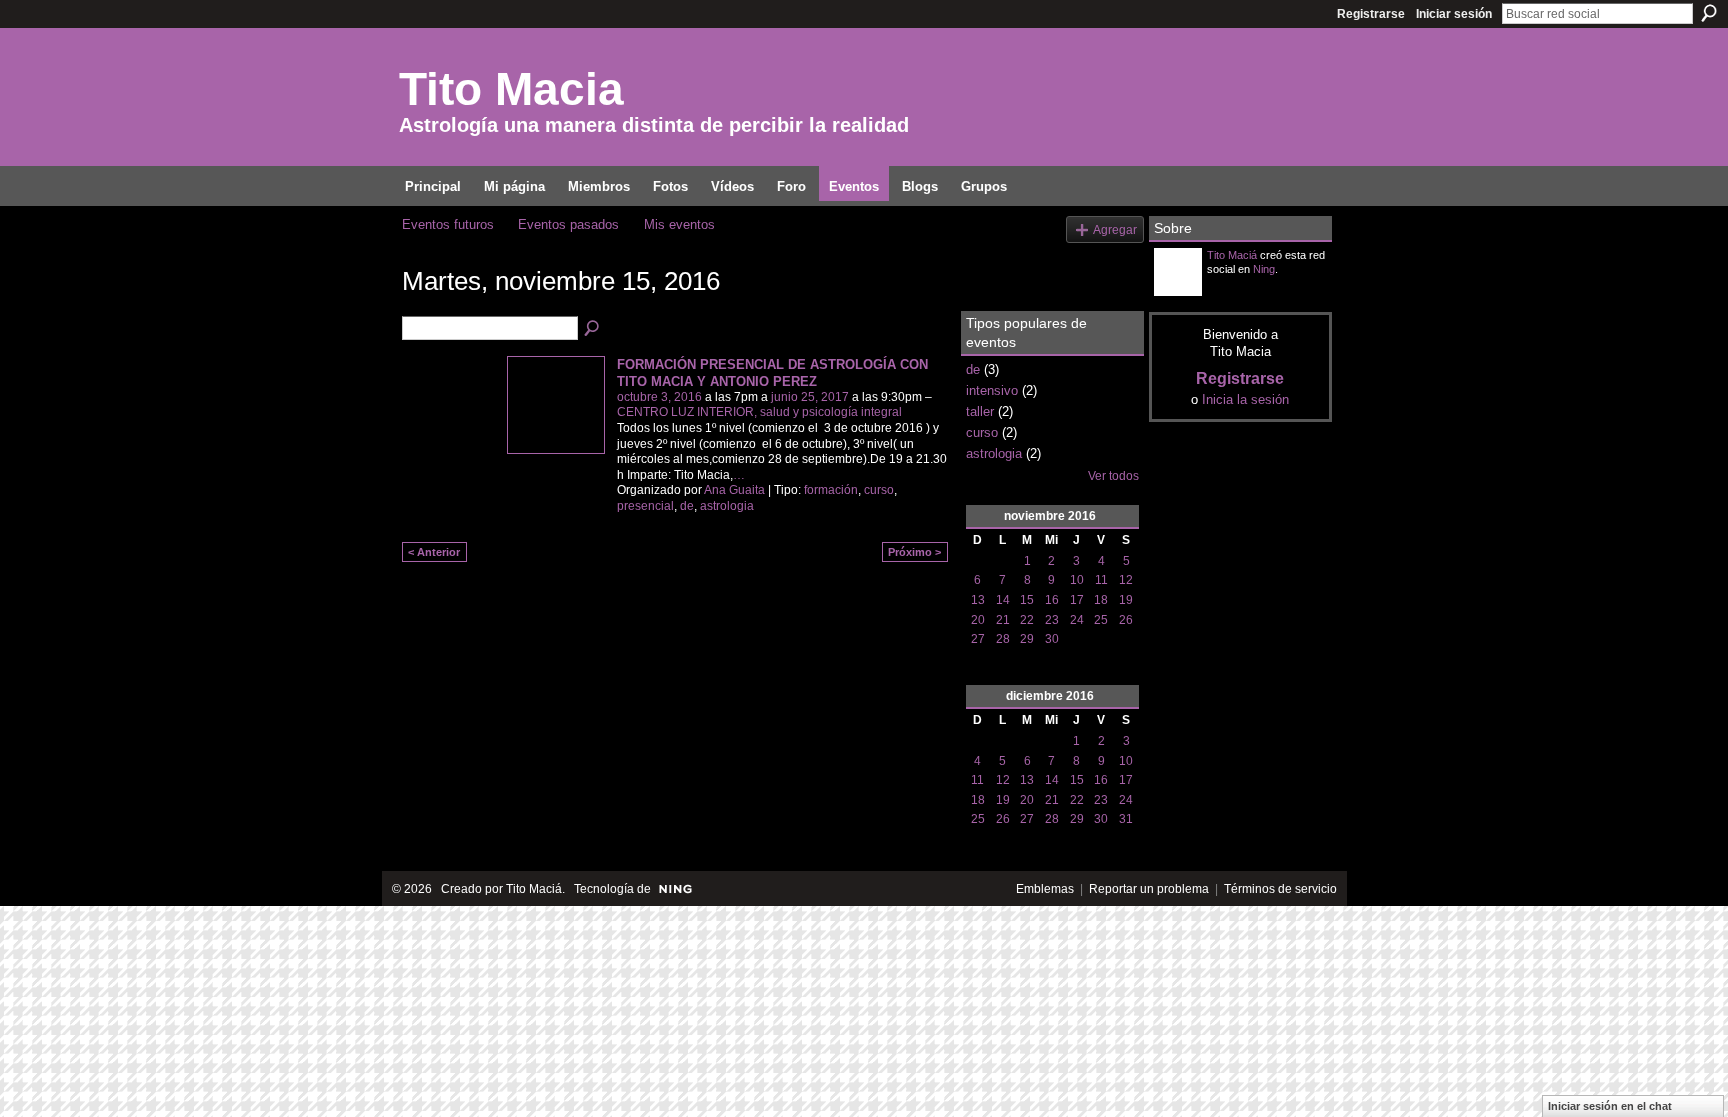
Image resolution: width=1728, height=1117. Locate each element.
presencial (645, 506)
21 (1003, 620)
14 (1003, 600)
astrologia (727, 506)
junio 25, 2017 (810, 397)
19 (1126, 600)
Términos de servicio (1280, 889)
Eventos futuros (448, 224)
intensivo (992, 390)
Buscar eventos (593, 329)
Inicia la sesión (1245, 399)
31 (1126, 819)
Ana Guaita (734, 490)
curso (879, 490)
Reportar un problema (1149, 889)
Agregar (1115, 229)
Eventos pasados (568, 224)
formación (831, 490)
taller (980, 411)
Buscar (1709, 13)
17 (1077, 600)
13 (978, 600)
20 (978, 620)
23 (1052, 620)
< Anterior (434, 552)
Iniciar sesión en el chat (1610, 1106)
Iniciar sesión (1454, 14)
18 (1101, 600)
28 (1003, 639)
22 (1027, 620)
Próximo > (914, 552)
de (687, 506)
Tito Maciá (1232, 255)
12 (1126, 580)
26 (1126, 620)
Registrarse (1371, 14)
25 (1101, 620)
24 (1077, 620)
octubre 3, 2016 (659, 397)
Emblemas (1045, 889)
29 (1027, 639)
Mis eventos (679, 224)
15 (1027, 600)
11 (1101, 580)
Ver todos (1113, 476)
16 (1052, 600)
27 (978, 639)
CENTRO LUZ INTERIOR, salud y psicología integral (759, 412)
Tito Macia (511, 89)
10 (1077, 580)
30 (1052, 639)
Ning (1264, 269)
